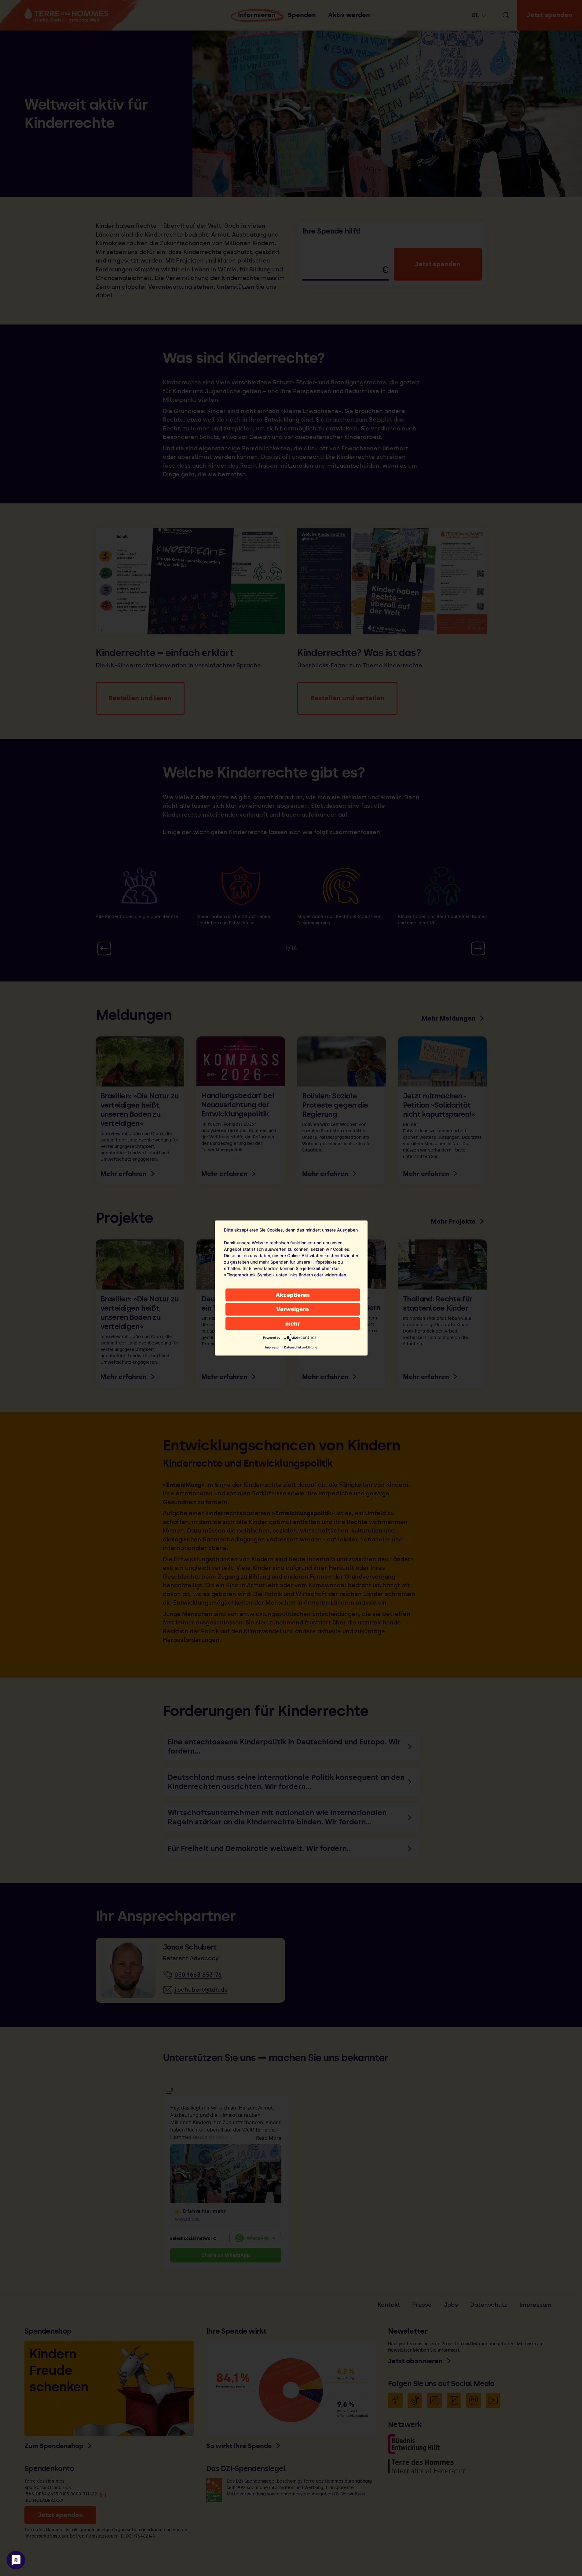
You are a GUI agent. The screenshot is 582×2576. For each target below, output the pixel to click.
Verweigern (293, 1309)
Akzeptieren (293, 1295)
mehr (293, 1324)
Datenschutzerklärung (301, 1347)
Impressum (273, 1347)
